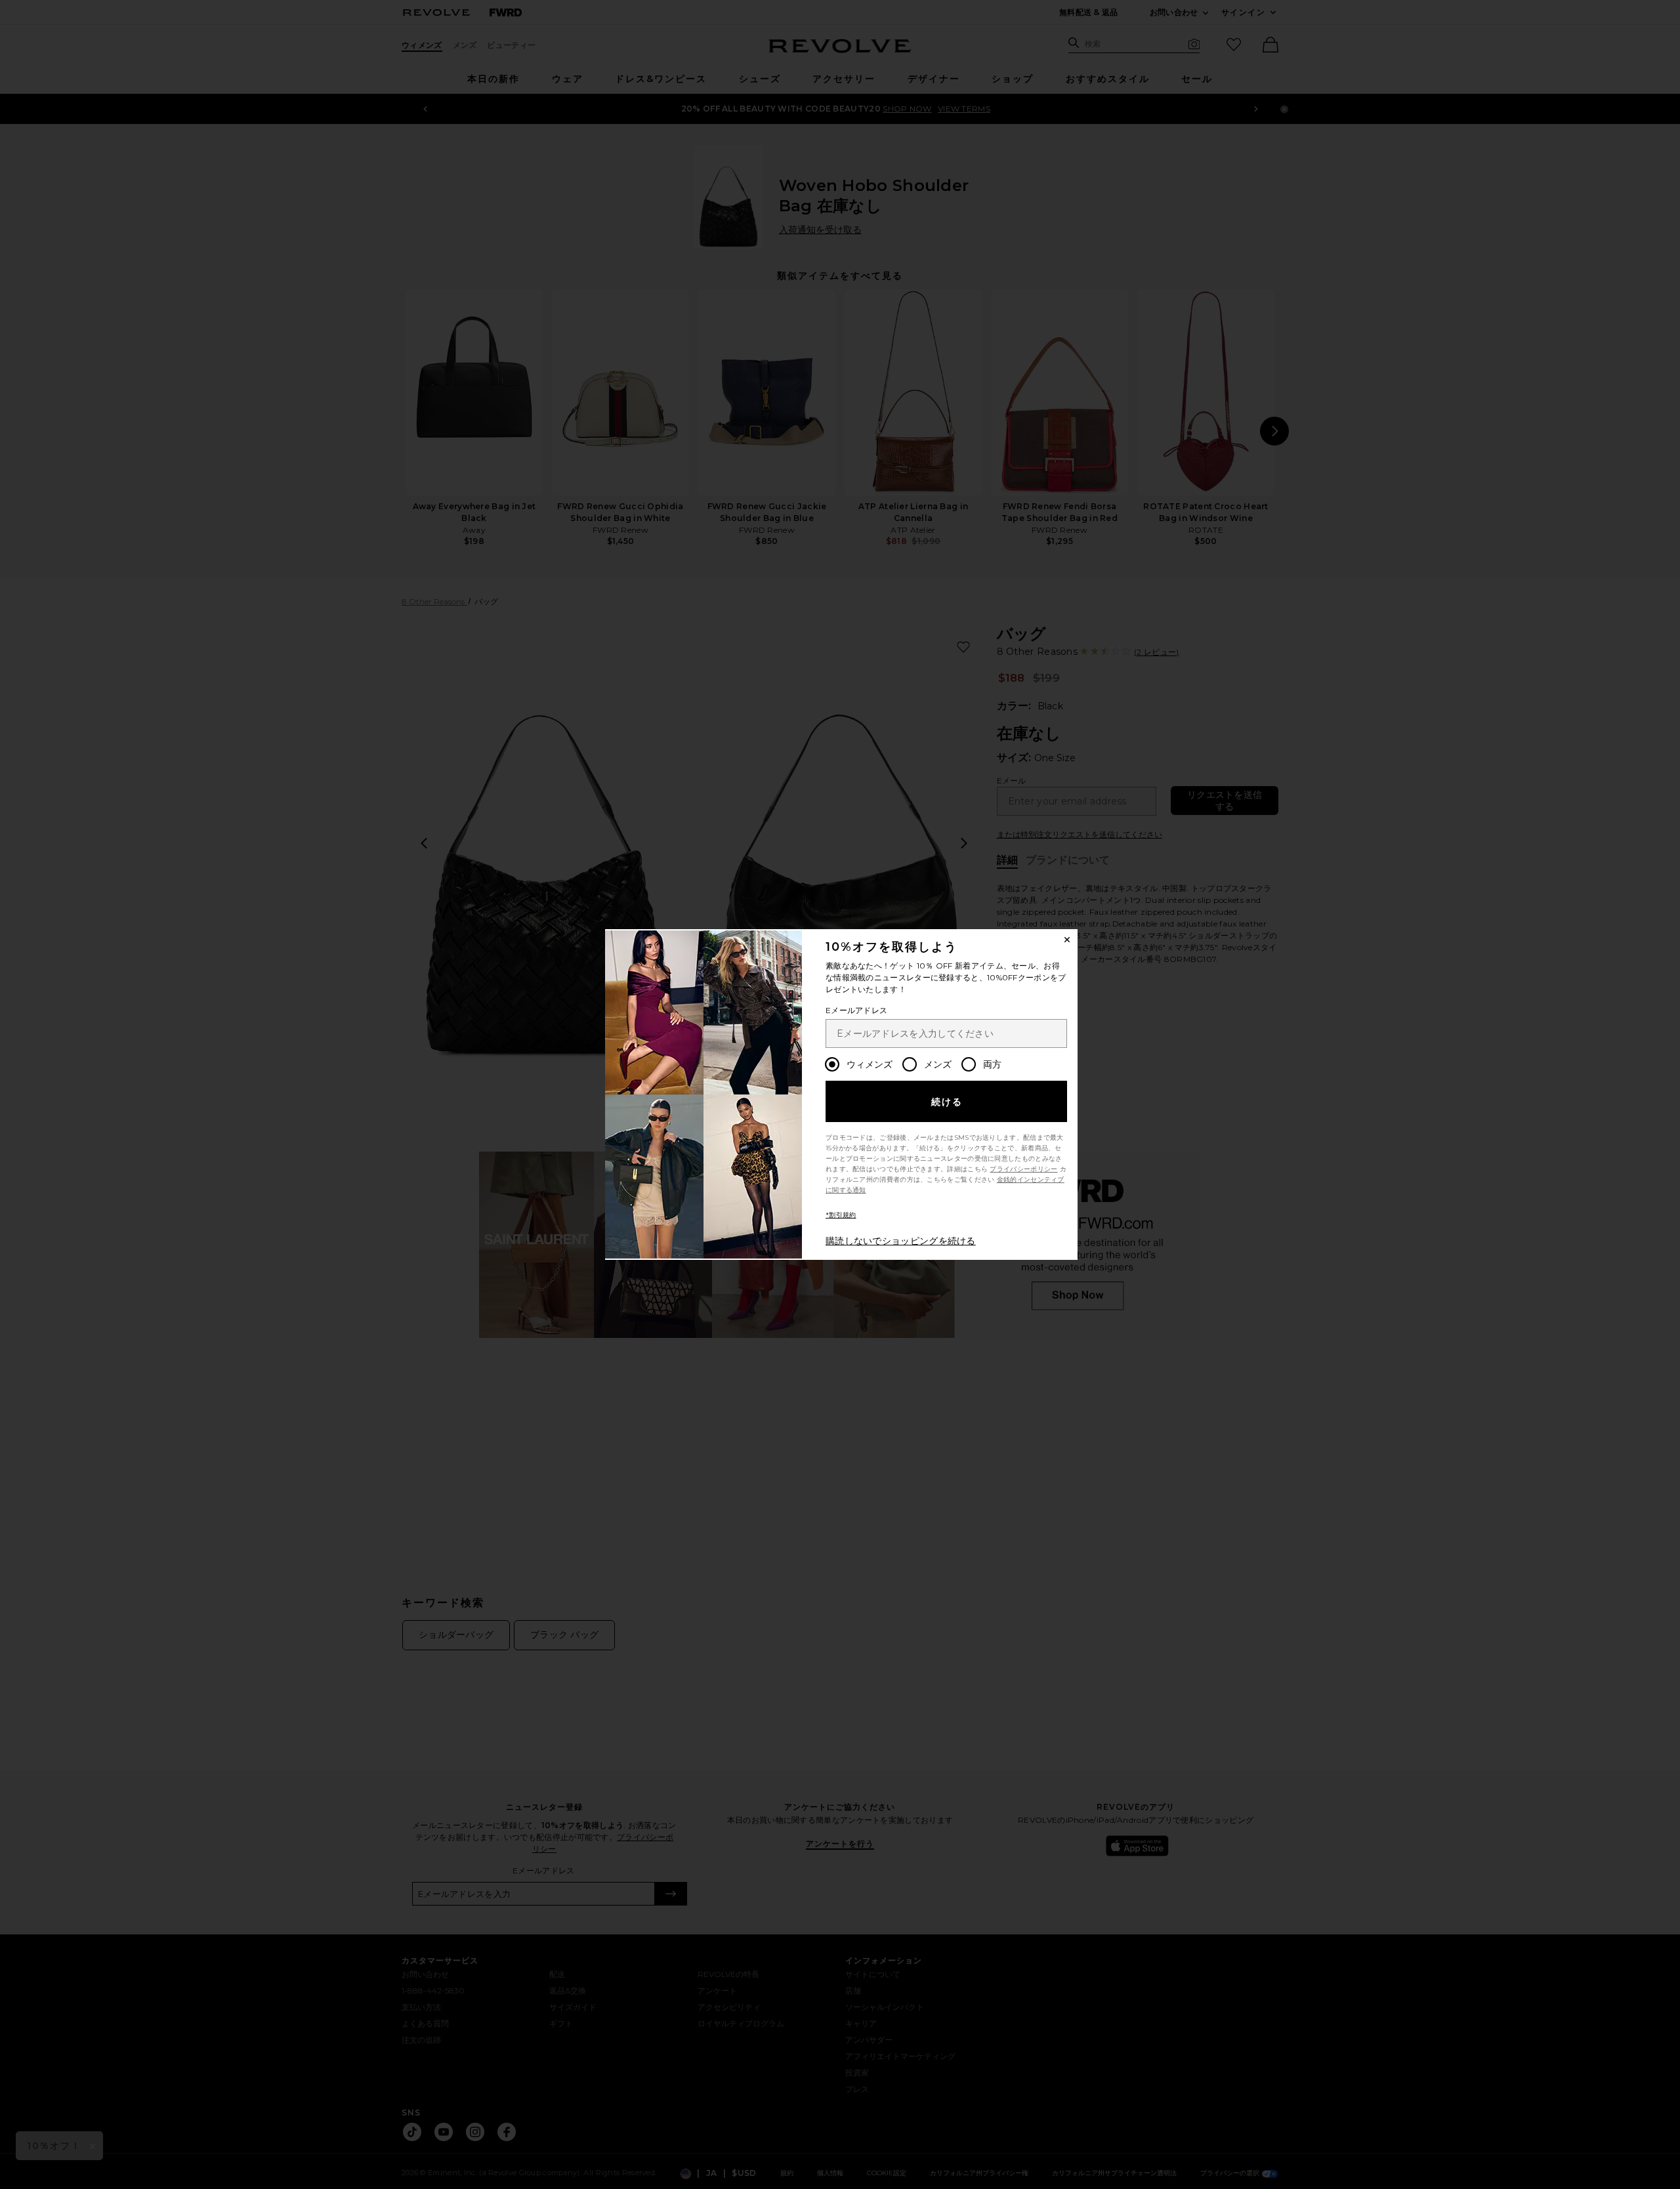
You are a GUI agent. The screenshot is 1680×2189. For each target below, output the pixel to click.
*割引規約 (841, 1215)
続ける (947, 1102)
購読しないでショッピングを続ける (901, 1241)
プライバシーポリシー (1023, 1169)
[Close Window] (1067, 940)
